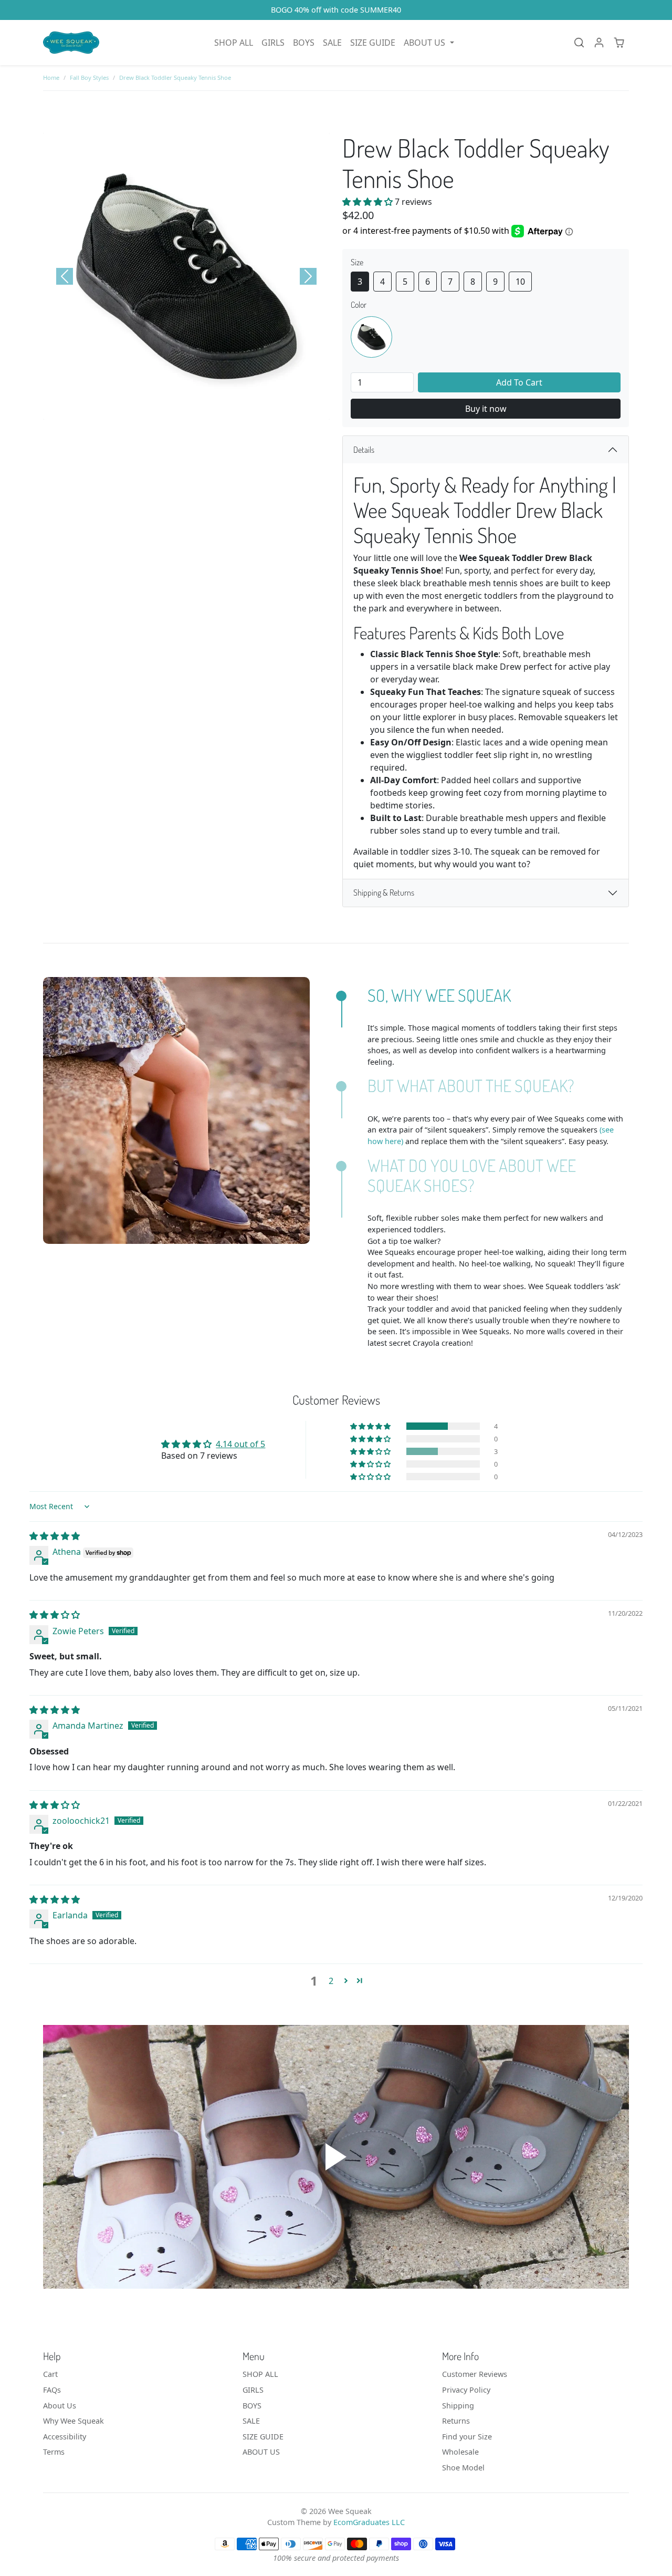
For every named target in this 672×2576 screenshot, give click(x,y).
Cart (50, 2374)
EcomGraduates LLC (369, 2522)
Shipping (458, 2406)
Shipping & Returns (384, 892)
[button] (429, 43)
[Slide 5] (196, 409)
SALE (332, 43)
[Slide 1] (120, 409)
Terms (54, 2452)
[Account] (599, 43)
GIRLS (273, 43)
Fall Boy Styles (89, 77)
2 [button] (331, 1981)
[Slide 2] (139, 409)
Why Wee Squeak (73, 2421)
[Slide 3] (158, 409)
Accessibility (65, 2437)
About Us (60, 2406)
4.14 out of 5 (240, 1444)
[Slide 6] (215, 409)
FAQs (52, 2390)
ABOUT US (261, 2452)
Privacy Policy (466, 2390)
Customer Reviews (475, 2374)
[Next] (308, 276)
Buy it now (486, 409)
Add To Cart (519, 382)
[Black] (371, 337)
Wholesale (460, 2452)
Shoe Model (463, 2468)
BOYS (304, 43)
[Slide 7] (234, 409)
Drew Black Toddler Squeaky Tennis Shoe (175, 77)
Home (51, 77)
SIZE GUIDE (373, 43)
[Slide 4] (177, 409)
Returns (456, 2421)
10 (520, 282)
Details (364, 450)
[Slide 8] (253, 409)
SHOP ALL (234, 43)
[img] (55, 1536)
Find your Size (467, 2437)
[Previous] (65, 276)
